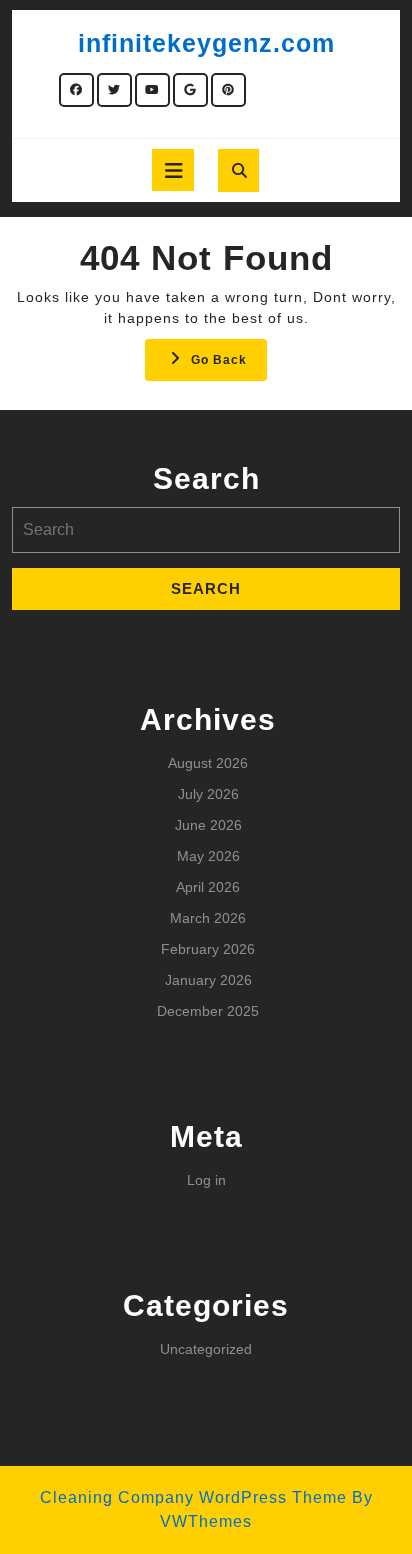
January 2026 (208, 980)
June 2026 (208, 825)
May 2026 (208, 856)
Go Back (229, 365)
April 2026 (208, 887)
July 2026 (208, 794)
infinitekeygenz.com (206, 43)
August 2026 (208, 763)
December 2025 (208, 1011)
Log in (206, 1180)
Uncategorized (206, 1349)
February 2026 (208, 949)
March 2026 (208, 918)
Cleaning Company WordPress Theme (193, 1497)
